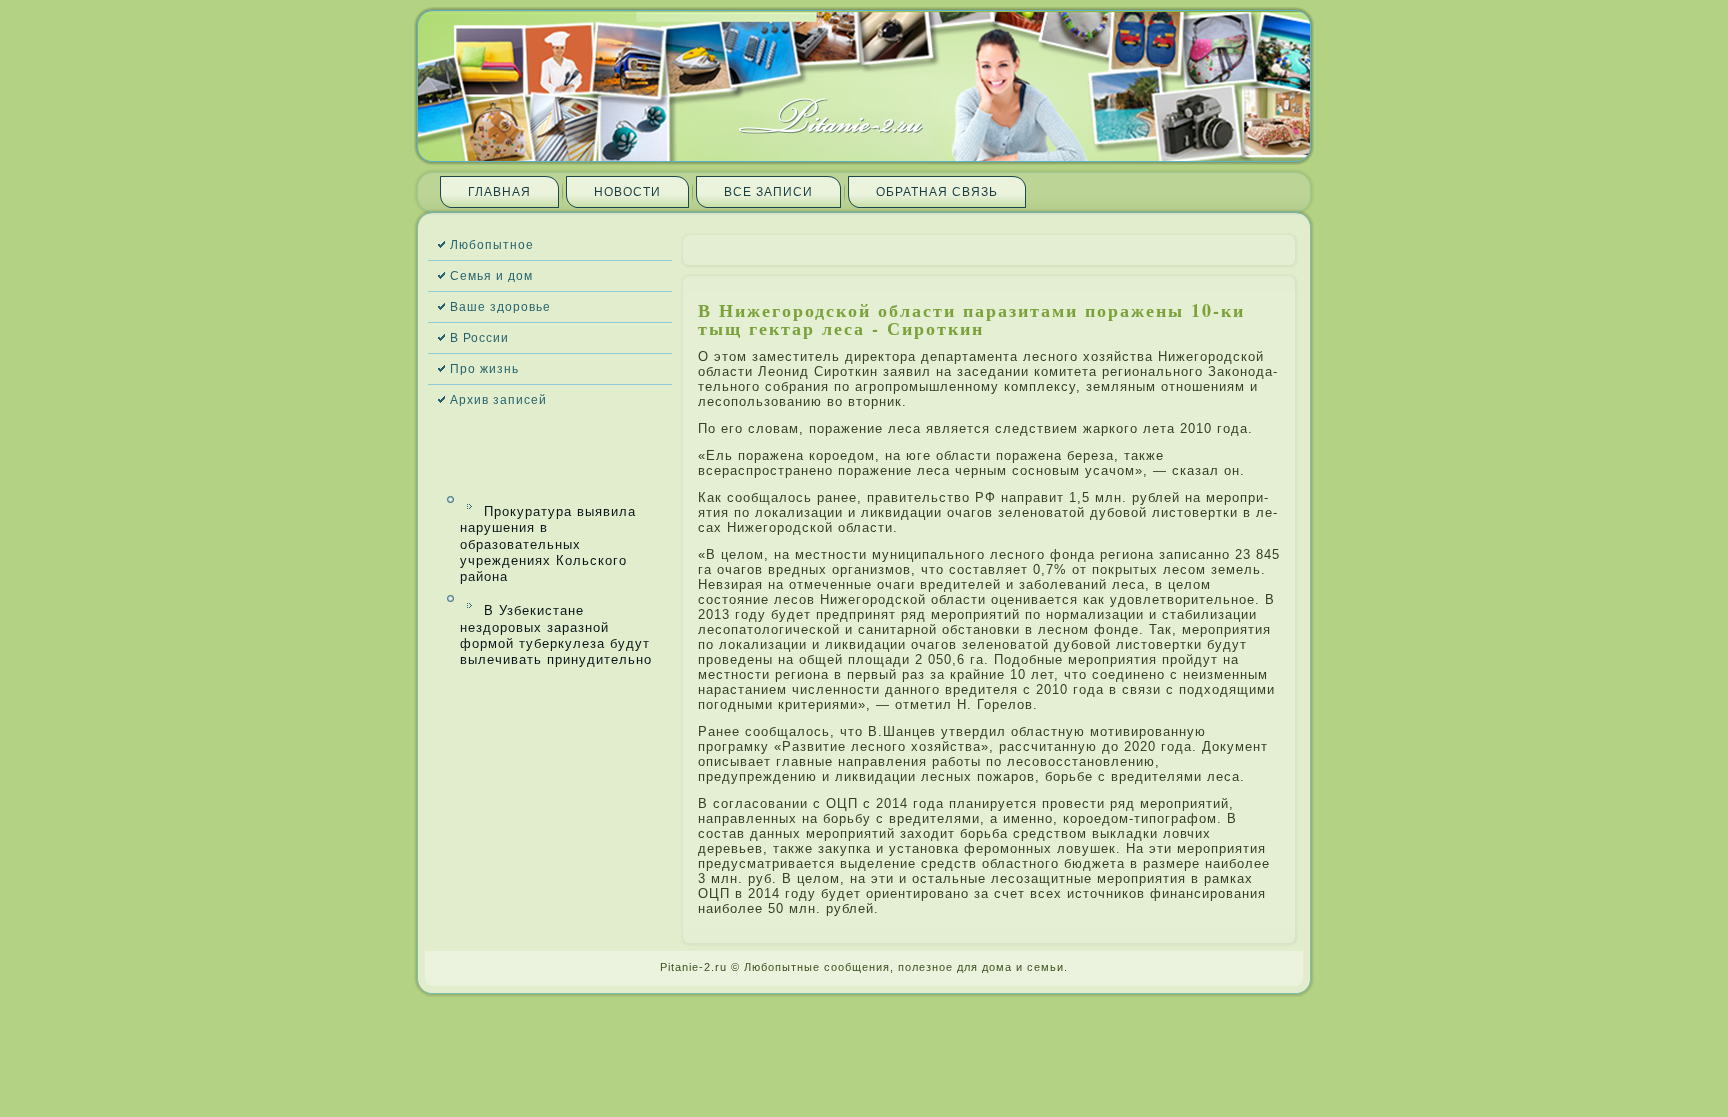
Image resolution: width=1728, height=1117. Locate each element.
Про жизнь (484, 369)
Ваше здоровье (500, 307)
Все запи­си (768, 192)
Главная (499, 192)
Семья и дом (491, 276)
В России (479, 338)
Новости (627, 192)
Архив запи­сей (498, 400)
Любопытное (492, 245)
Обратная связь (937, 192)
